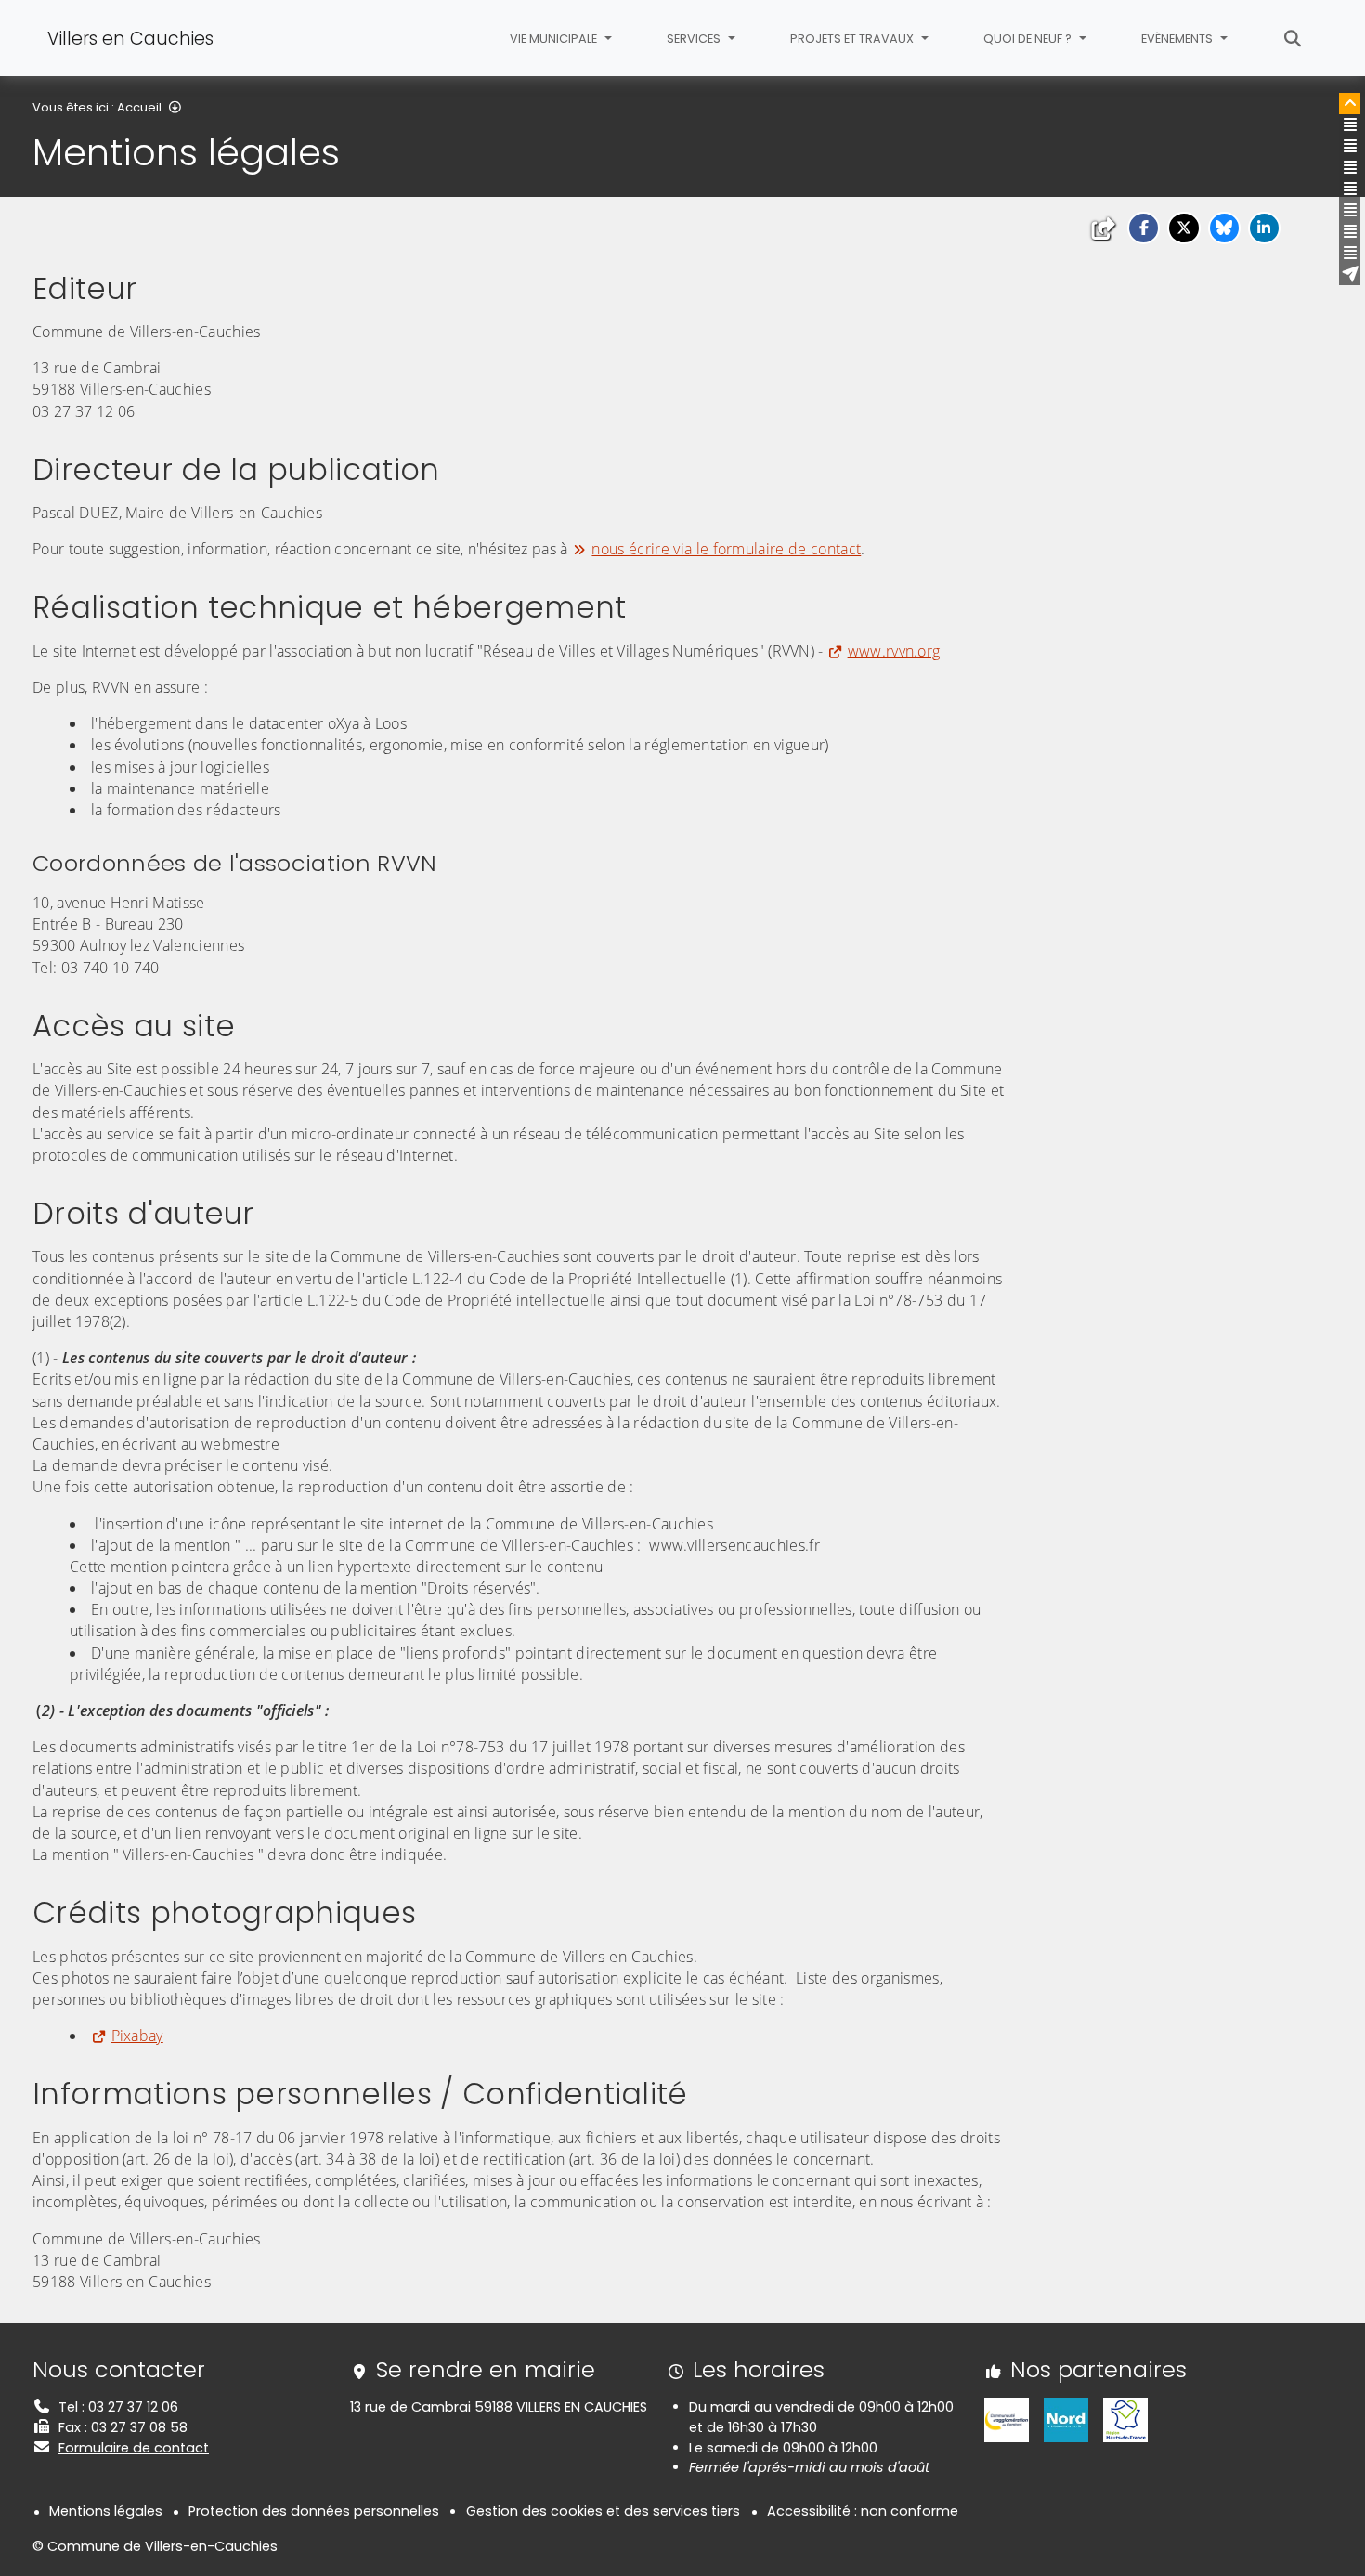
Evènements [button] (1178, 39)
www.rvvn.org (894, 651)
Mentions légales (106, 2511)
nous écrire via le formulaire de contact (726, 549)
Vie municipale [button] (555, 39)
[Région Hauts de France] (1125, 2419)
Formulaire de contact (134, 2448)
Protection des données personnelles (314, 2511)
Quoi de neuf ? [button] (1029, 39)
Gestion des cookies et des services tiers (603, 2511)
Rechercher (1293, 38)
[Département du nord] (1066, 2419)
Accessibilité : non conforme (863, 2511)
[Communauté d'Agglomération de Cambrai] (1007, 2419)
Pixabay (137, 2036)
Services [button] (695, 39)
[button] (1144, 228)
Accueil (139, 107)
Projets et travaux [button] (853, 39)
